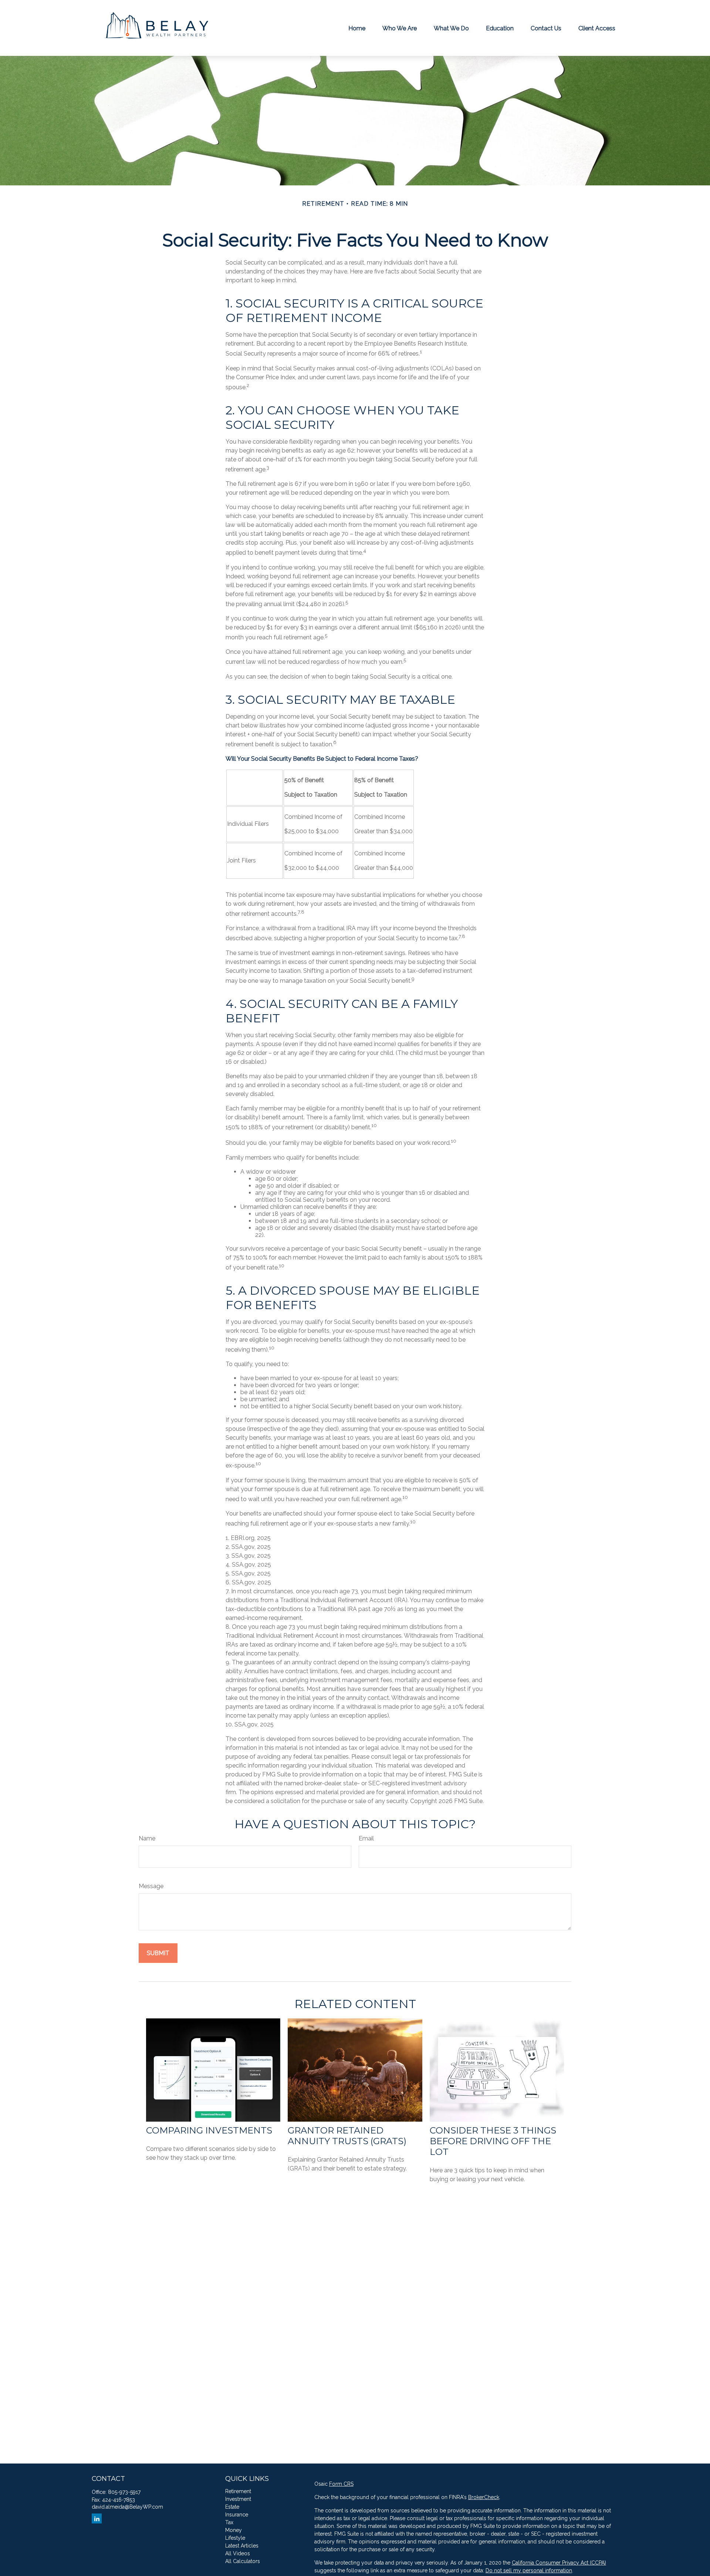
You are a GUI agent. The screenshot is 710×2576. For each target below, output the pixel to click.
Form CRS (341, 2484)
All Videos (238, 2553)
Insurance (237, 2515)
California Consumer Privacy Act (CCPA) (559, 2563)
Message (151, 1886)
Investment (238, 2499)
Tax (229, 2522)
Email (366, 1838)
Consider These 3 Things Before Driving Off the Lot (493, 2141)
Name (147, 1838)
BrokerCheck (484, 2497)
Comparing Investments (209, 2130)
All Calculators (243, 2561)
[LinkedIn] (97, 2518)
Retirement (238, 2491)
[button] (357, 28)
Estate (232, 2507)
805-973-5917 (124, 2492)
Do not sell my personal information (529, 2570)
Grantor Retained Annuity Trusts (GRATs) (347, 2136)
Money (234, 2530)
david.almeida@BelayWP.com (127, 2507)
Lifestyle (235, 2538)
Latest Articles (242, 2546)
